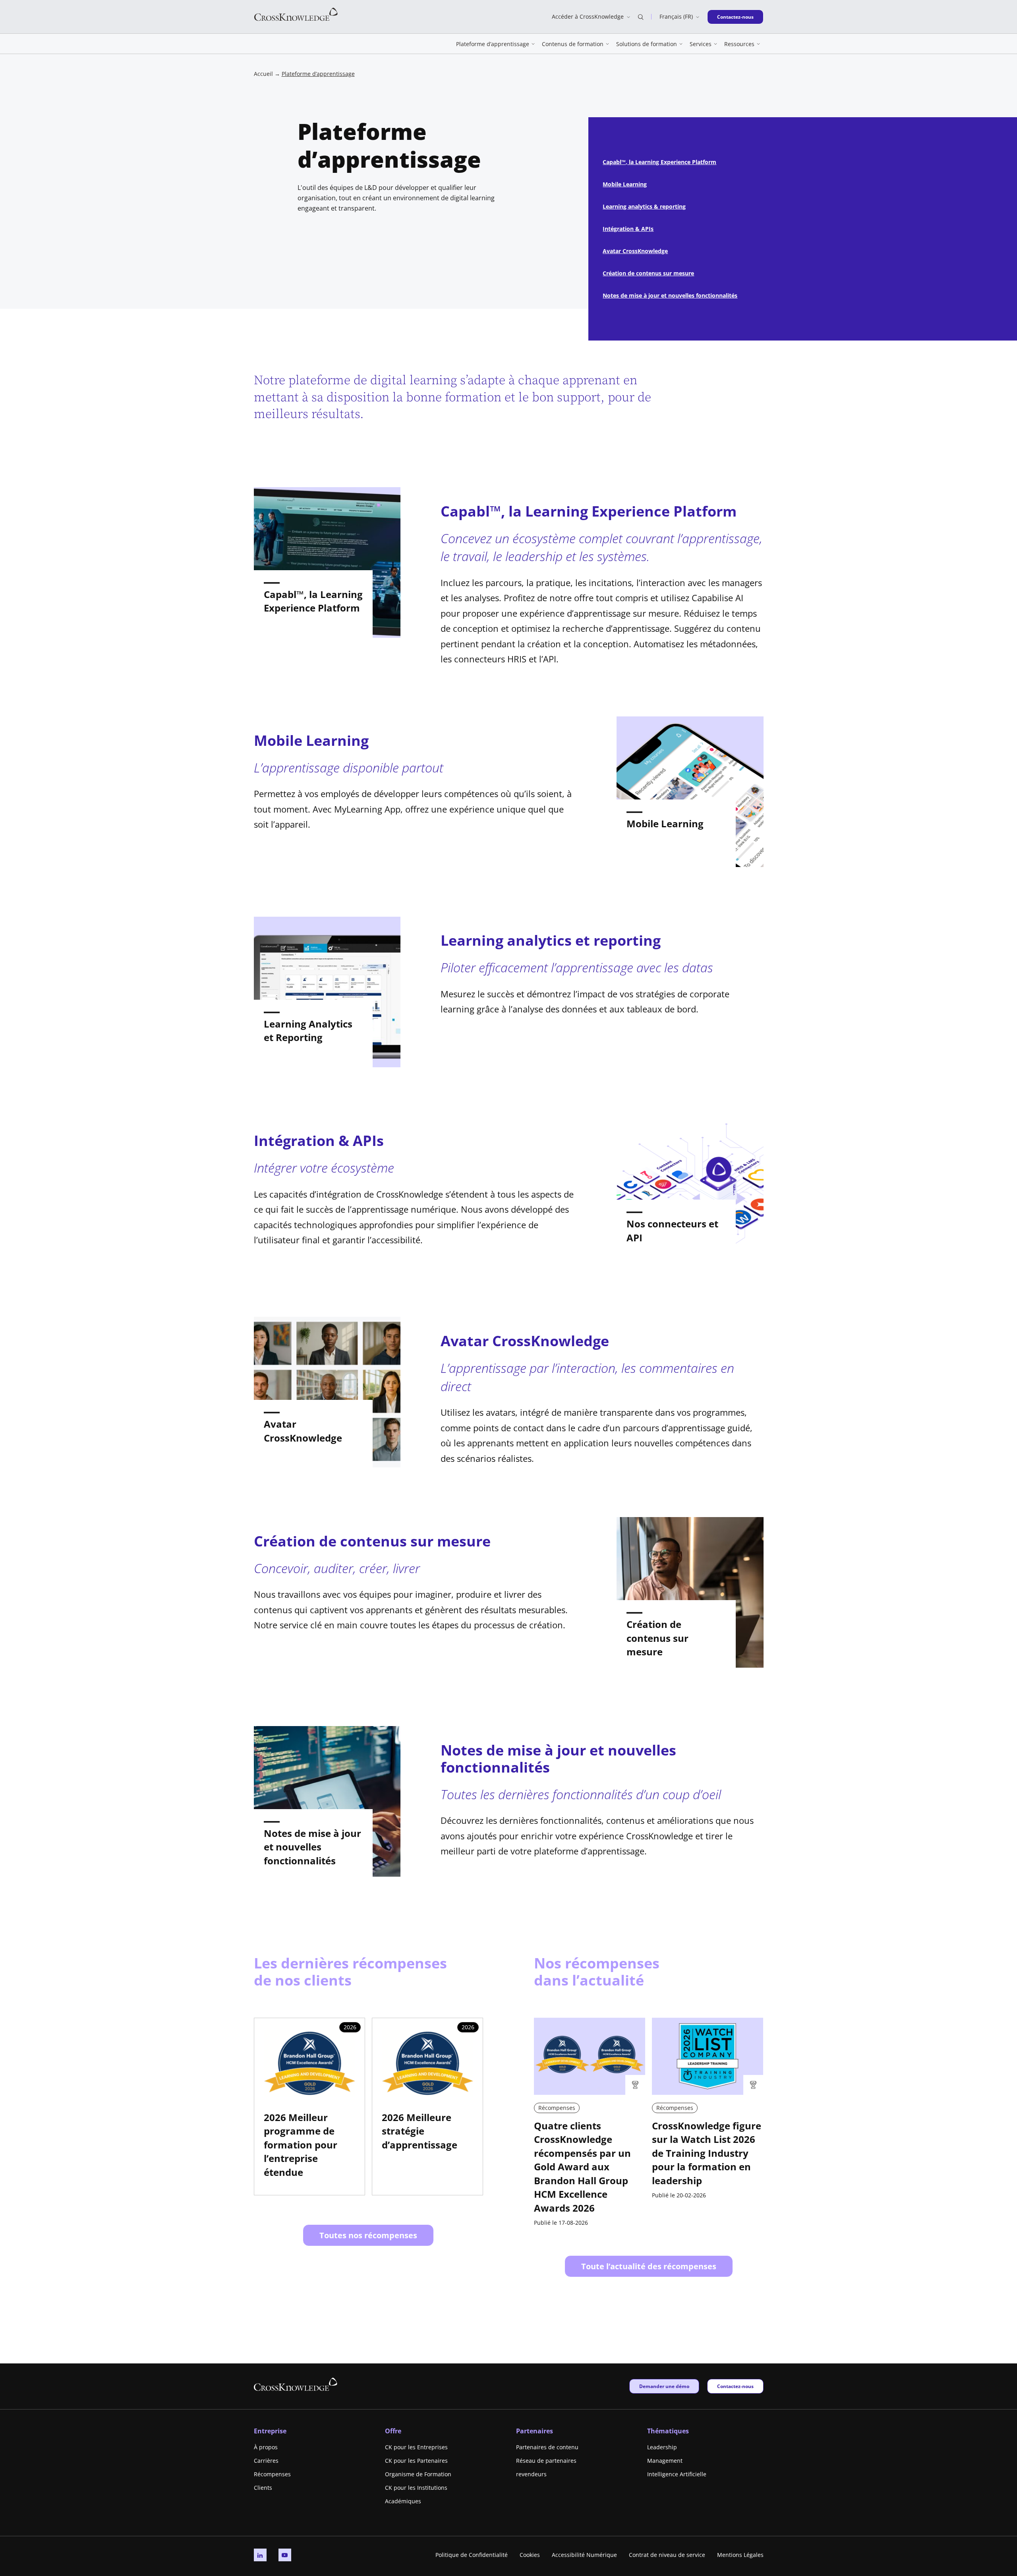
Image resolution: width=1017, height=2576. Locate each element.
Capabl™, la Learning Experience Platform (659, 162)
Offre (393, 2431)
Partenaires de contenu (547, 2447)
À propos (266, 2447)
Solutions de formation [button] (647, 44)
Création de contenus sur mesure (648, 273)
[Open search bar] (641, 17)
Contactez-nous (735, 17)
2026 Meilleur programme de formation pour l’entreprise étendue (301, 2145)
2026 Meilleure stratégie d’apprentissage (420, 2131)
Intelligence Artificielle (677, 2474)
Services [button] (701, 44)
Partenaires (535, 2431)
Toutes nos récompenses (368, 2235)
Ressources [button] (739, 44)
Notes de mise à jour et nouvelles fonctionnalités (670, 295)
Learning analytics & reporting (644, 206)
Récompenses (272, 2474)
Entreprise (270, 2431)
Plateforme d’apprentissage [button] (493, 44)
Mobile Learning (625, 184)
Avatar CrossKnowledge (635, 251)
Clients (263, 2488)
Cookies (530, 2555)
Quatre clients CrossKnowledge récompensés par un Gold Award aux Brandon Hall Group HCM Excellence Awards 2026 (582, 2167)
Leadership (662, 2447)
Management (665, 2461)
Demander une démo (664, 2386)
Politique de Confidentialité (472, 2555)
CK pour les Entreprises (416, 2447)
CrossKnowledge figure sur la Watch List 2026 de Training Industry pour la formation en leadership (707, 2153)
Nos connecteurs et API (672, 1231)
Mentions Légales (740, 2555)
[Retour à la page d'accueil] (296, 14)
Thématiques (668, 2431)
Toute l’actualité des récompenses (649, 2266)
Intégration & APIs (628, 229)
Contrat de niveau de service (667, 2555)
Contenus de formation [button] (573, 44)
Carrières (266, 2461)
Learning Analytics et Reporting (308, 1031)
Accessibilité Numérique (584, 2555)
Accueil (263, 74)
